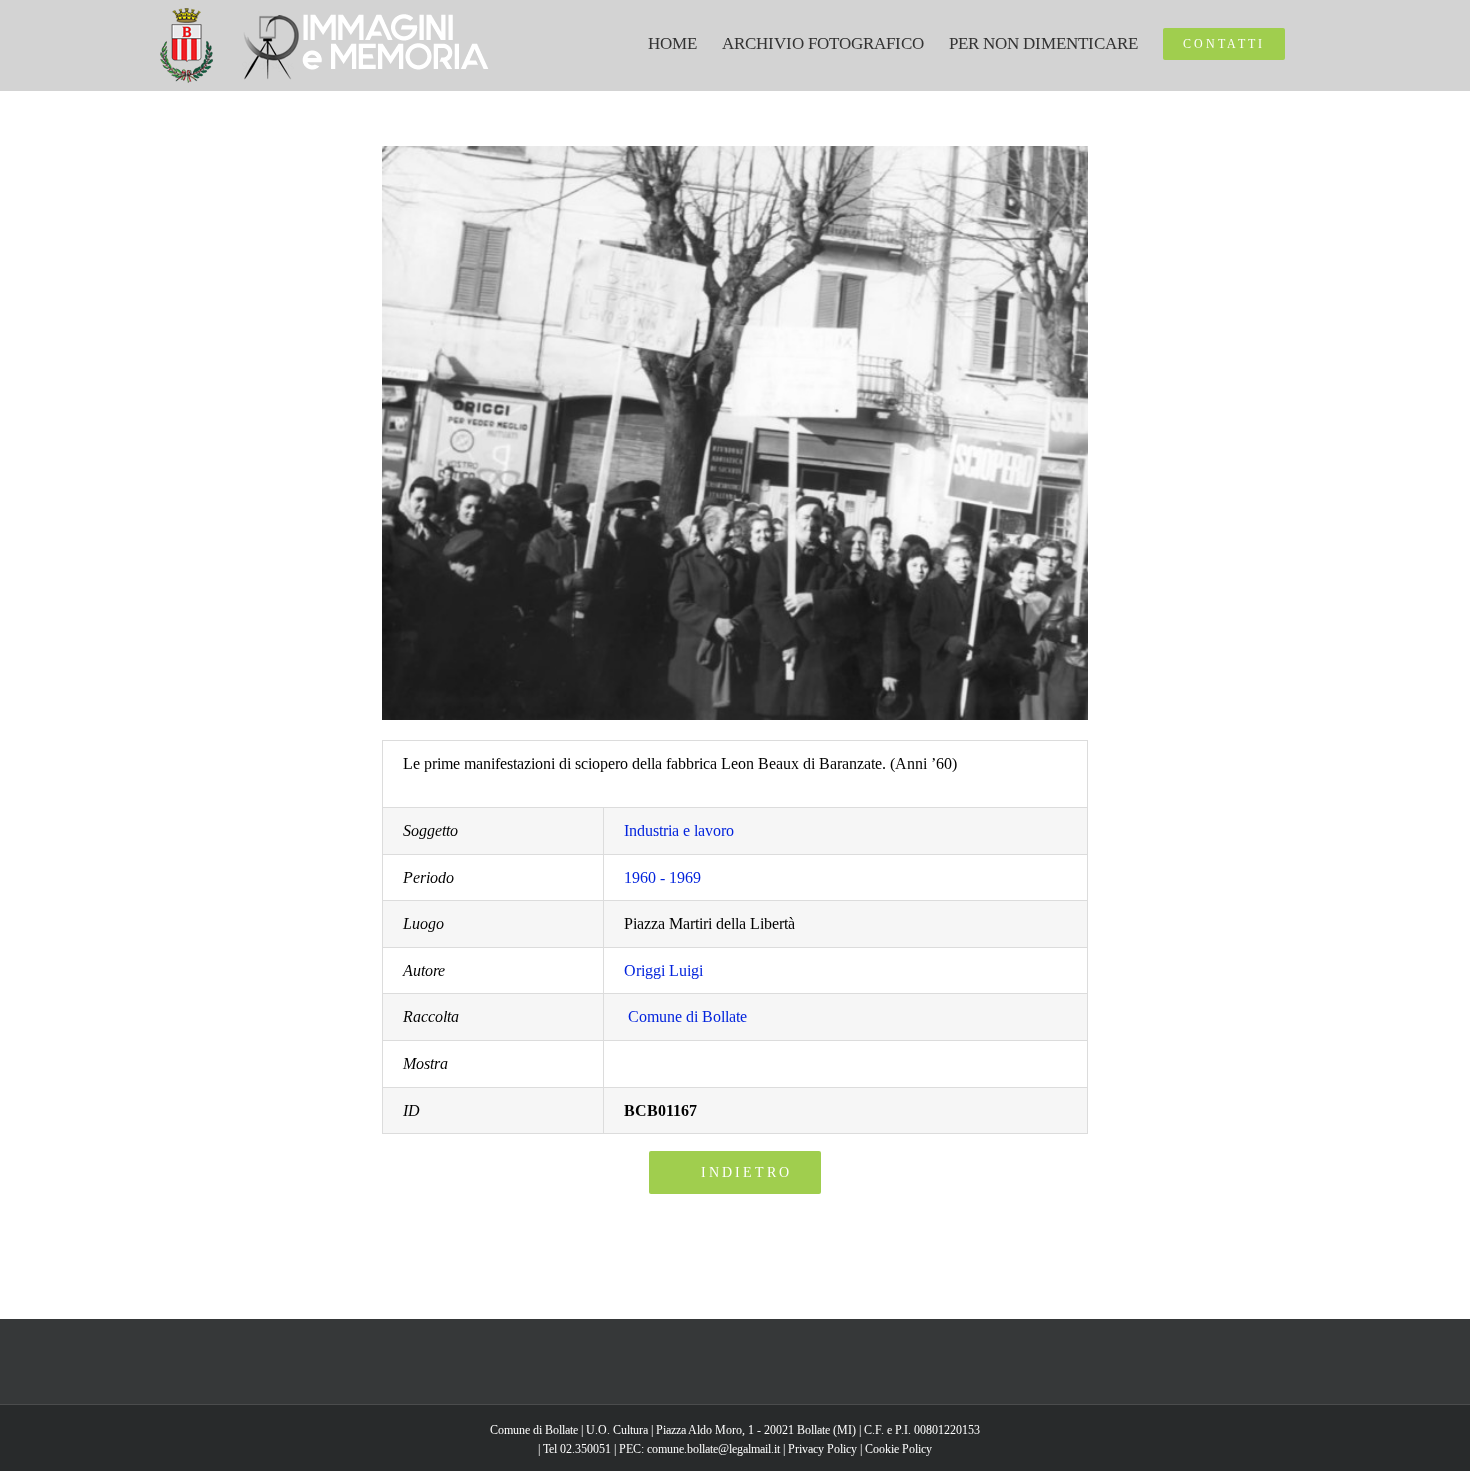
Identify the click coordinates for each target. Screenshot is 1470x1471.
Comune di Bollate (687, 1016)
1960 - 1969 (662, 877)
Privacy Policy (822, 1449)
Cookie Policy (898, 1449)
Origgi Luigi (663, 970)
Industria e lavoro (679, 830)
